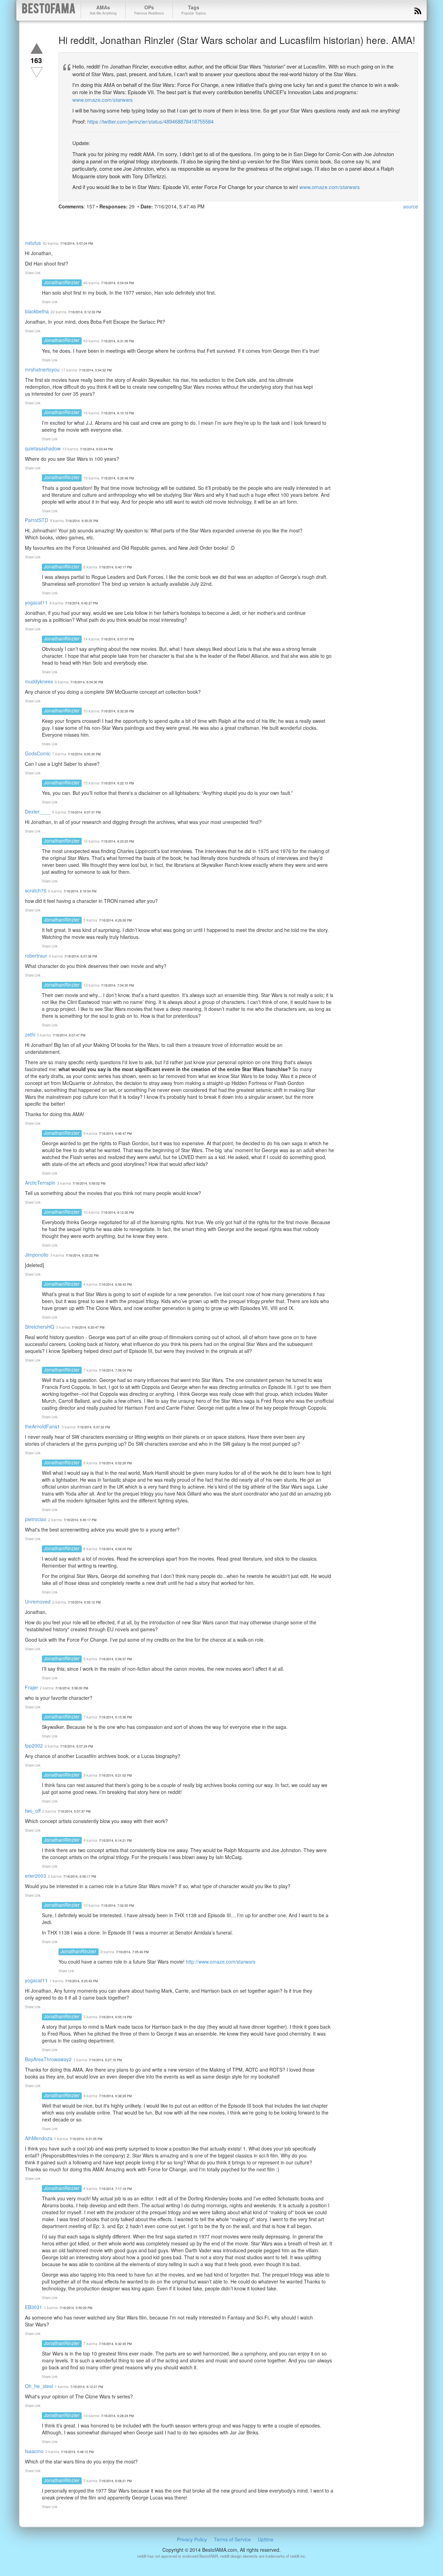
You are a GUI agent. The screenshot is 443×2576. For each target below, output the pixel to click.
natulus (33, 243)
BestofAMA (49, 10)
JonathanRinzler (62, 282)
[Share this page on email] (139, 219)
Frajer (31, 1687)
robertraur (36, 955)
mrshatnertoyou (42, 369)
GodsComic (38, 753)
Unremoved (38, 1601)
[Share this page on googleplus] (90, 219)
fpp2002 (34, 1745)
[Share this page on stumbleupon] (115, 219)
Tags (193, 10)
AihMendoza (39, 2138)
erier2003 (35, 1876)
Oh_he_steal (39, 2386)
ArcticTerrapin (40, 1183)
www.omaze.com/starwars (103, 100)
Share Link (33, 273)
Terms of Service (232, 2539)
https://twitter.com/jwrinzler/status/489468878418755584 (150, 121)
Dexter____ (38, 811)
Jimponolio (37, 1255)
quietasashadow (43, 448)
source (411, 206)
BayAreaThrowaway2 (48, 2059)
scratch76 (36, 890)
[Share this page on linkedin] (102, 219)
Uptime (266, 2539)
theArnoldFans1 (42, 1426)
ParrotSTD (37, 520)
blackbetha (37, 311)
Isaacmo (34, 2451)
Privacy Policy (192, 2539)
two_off (33, 1811)
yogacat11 (36, 602)
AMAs (103, 10)
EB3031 (34, 2307)
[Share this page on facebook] (65, 219)
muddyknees (39, 681)
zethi (30, 1034)
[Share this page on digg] (127, 219)
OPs (149, 10)
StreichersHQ (40, 1327)
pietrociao (36, 1519)
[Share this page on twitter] (77, 219)
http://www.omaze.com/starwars (221, 1962)
